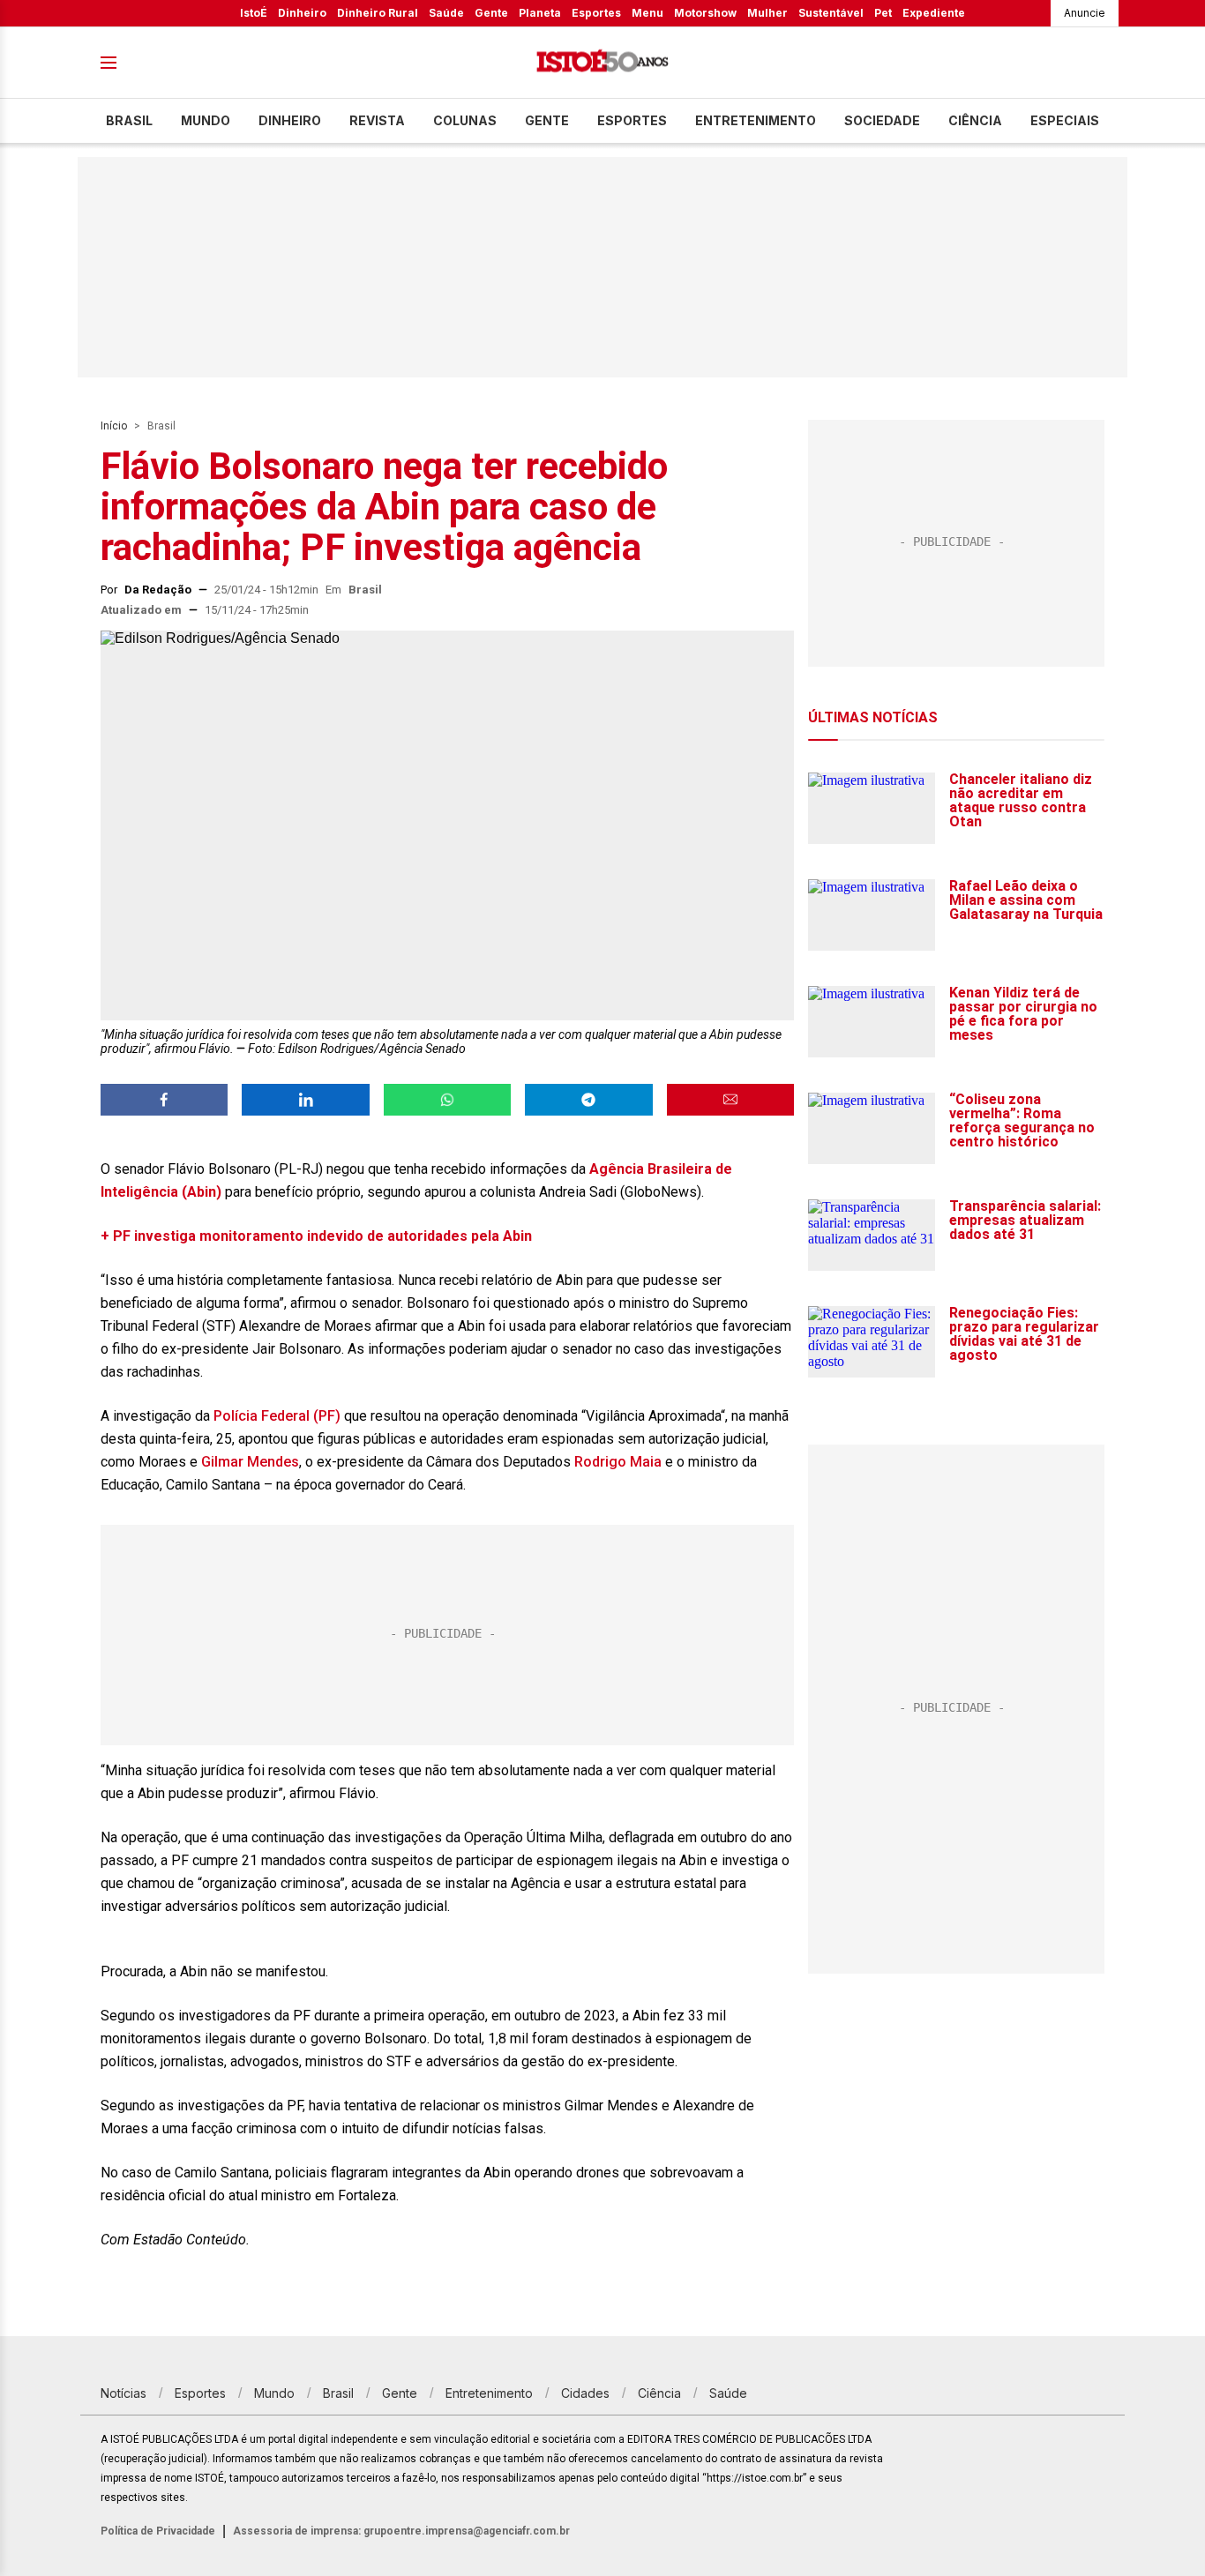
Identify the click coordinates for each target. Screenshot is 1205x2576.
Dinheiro (302, 13)
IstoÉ (254, 13)
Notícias (123, 2393)
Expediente (934, 13)
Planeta (540, 13)
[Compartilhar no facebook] (164, 1100)
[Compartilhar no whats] (447, 1100)
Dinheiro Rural (378, 13)
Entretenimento (756, 120)
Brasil (129, 120)
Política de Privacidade (158, 2531)
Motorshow (705, 13)
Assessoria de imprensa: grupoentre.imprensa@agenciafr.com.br (401, 2531)
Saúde (446, 13)
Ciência (975, 120)
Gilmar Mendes (250, 1462)
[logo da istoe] (602, 63)
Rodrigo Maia (618, 1462)
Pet (883, 13)
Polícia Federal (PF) (277, 1416)
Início (114, 426)
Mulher (767, 13)
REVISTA (377, 120)
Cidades (585, 2393)
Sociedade (882, 120)
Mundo (206, 120)
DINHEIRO (290, 120)
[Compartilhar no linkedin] (305, 1100)
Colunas (465, 120)
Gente (491, 13)
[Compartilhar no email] (730, 1100)
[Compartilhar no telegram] (588, 1100)
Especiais (1065, 120)
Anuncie (1085, 13)
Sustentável (831, 13)
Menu (647, 13)
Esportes (596, 13)
